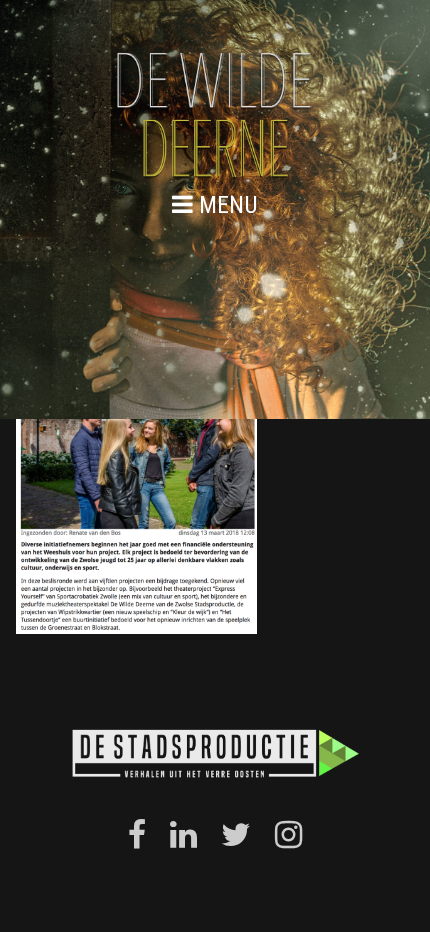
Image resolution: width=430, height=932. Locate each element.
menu (225, 204)
